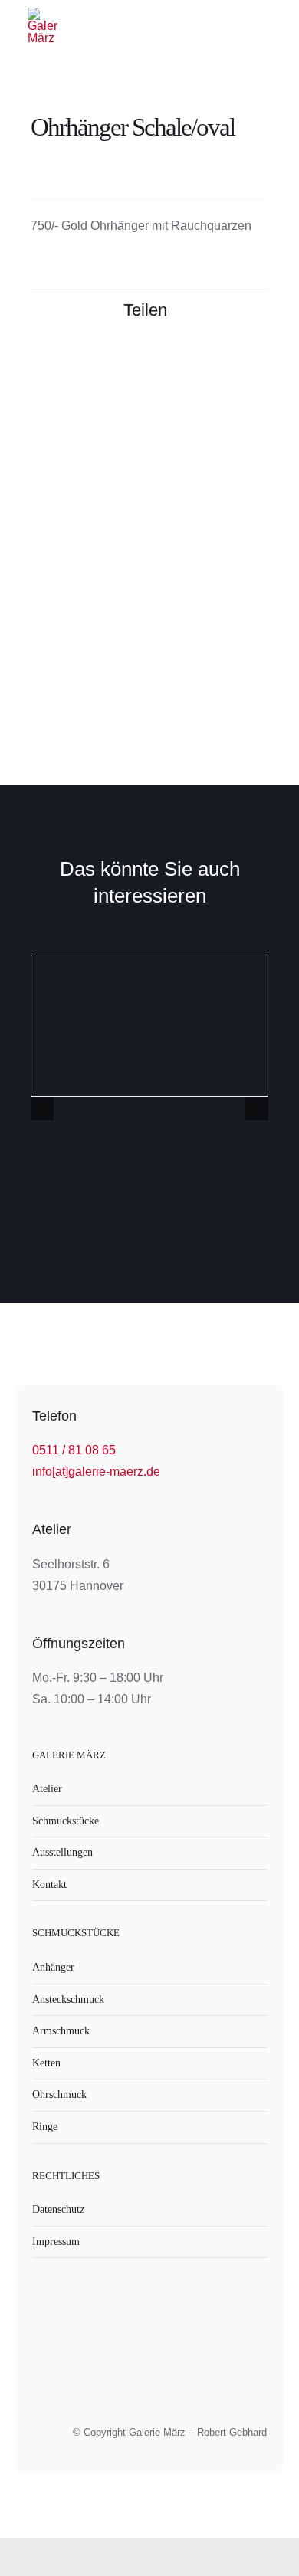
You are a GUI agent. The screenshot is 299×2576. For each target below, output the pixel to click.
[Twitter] (199, 359)
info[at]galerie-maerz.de (96, 1472)
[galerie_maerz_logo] (43, 13)
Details (150, 1028)
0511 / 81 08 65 (74, 1450)
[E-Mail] (255, 359)
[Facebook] (172, 359)
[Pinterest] (227, 359)
